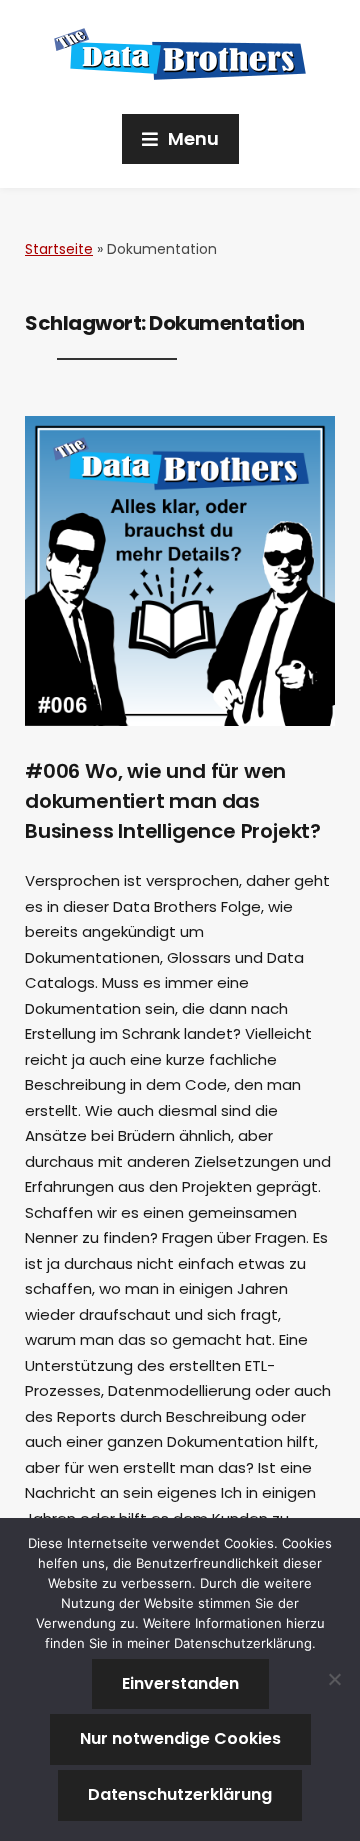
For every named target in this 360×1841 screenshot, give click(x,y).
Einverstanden (180, 1683)
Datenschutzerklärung (180, 1794)
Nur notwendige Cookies (180, 1738)
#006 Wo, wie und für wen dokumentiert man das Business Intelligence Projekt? (173, 801)
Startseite (59, 249)
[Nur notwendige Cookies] (335, 1679)
